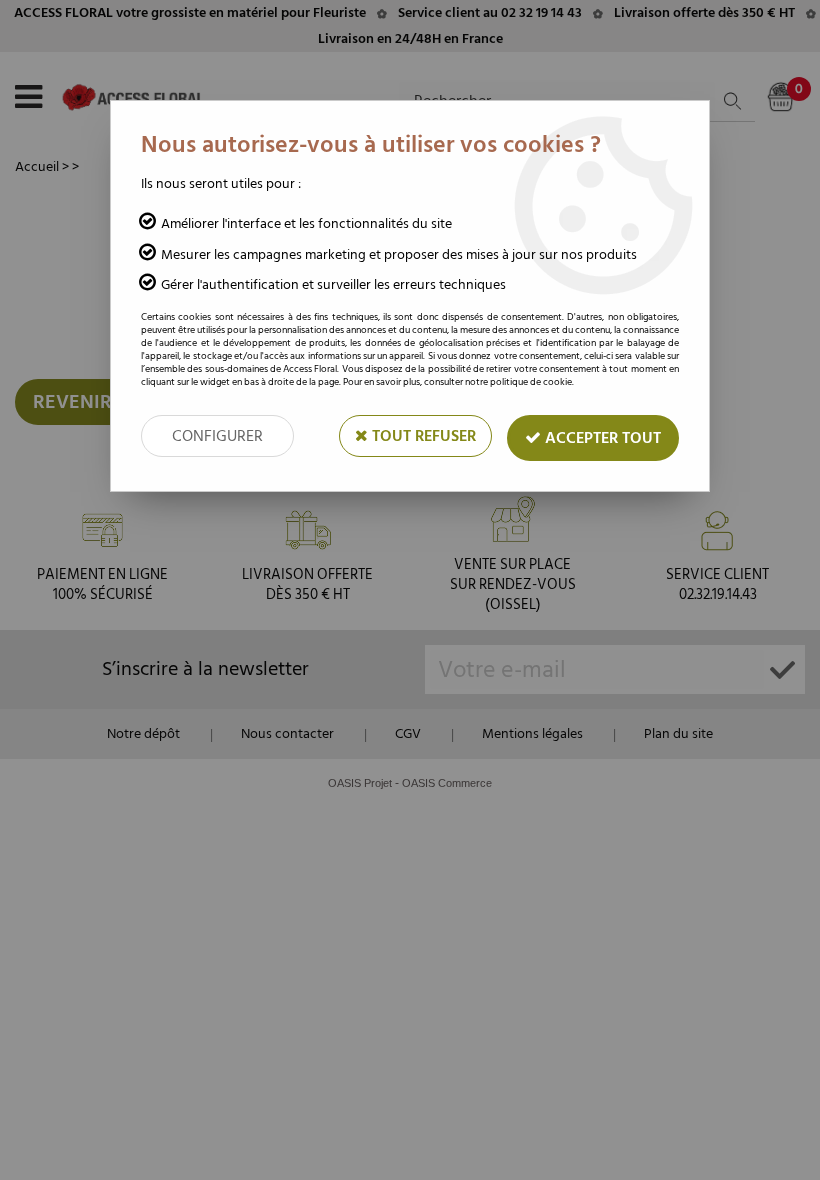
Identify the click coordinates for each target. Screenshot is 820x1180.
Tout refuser (422, 436)
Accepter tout (601, 438)
